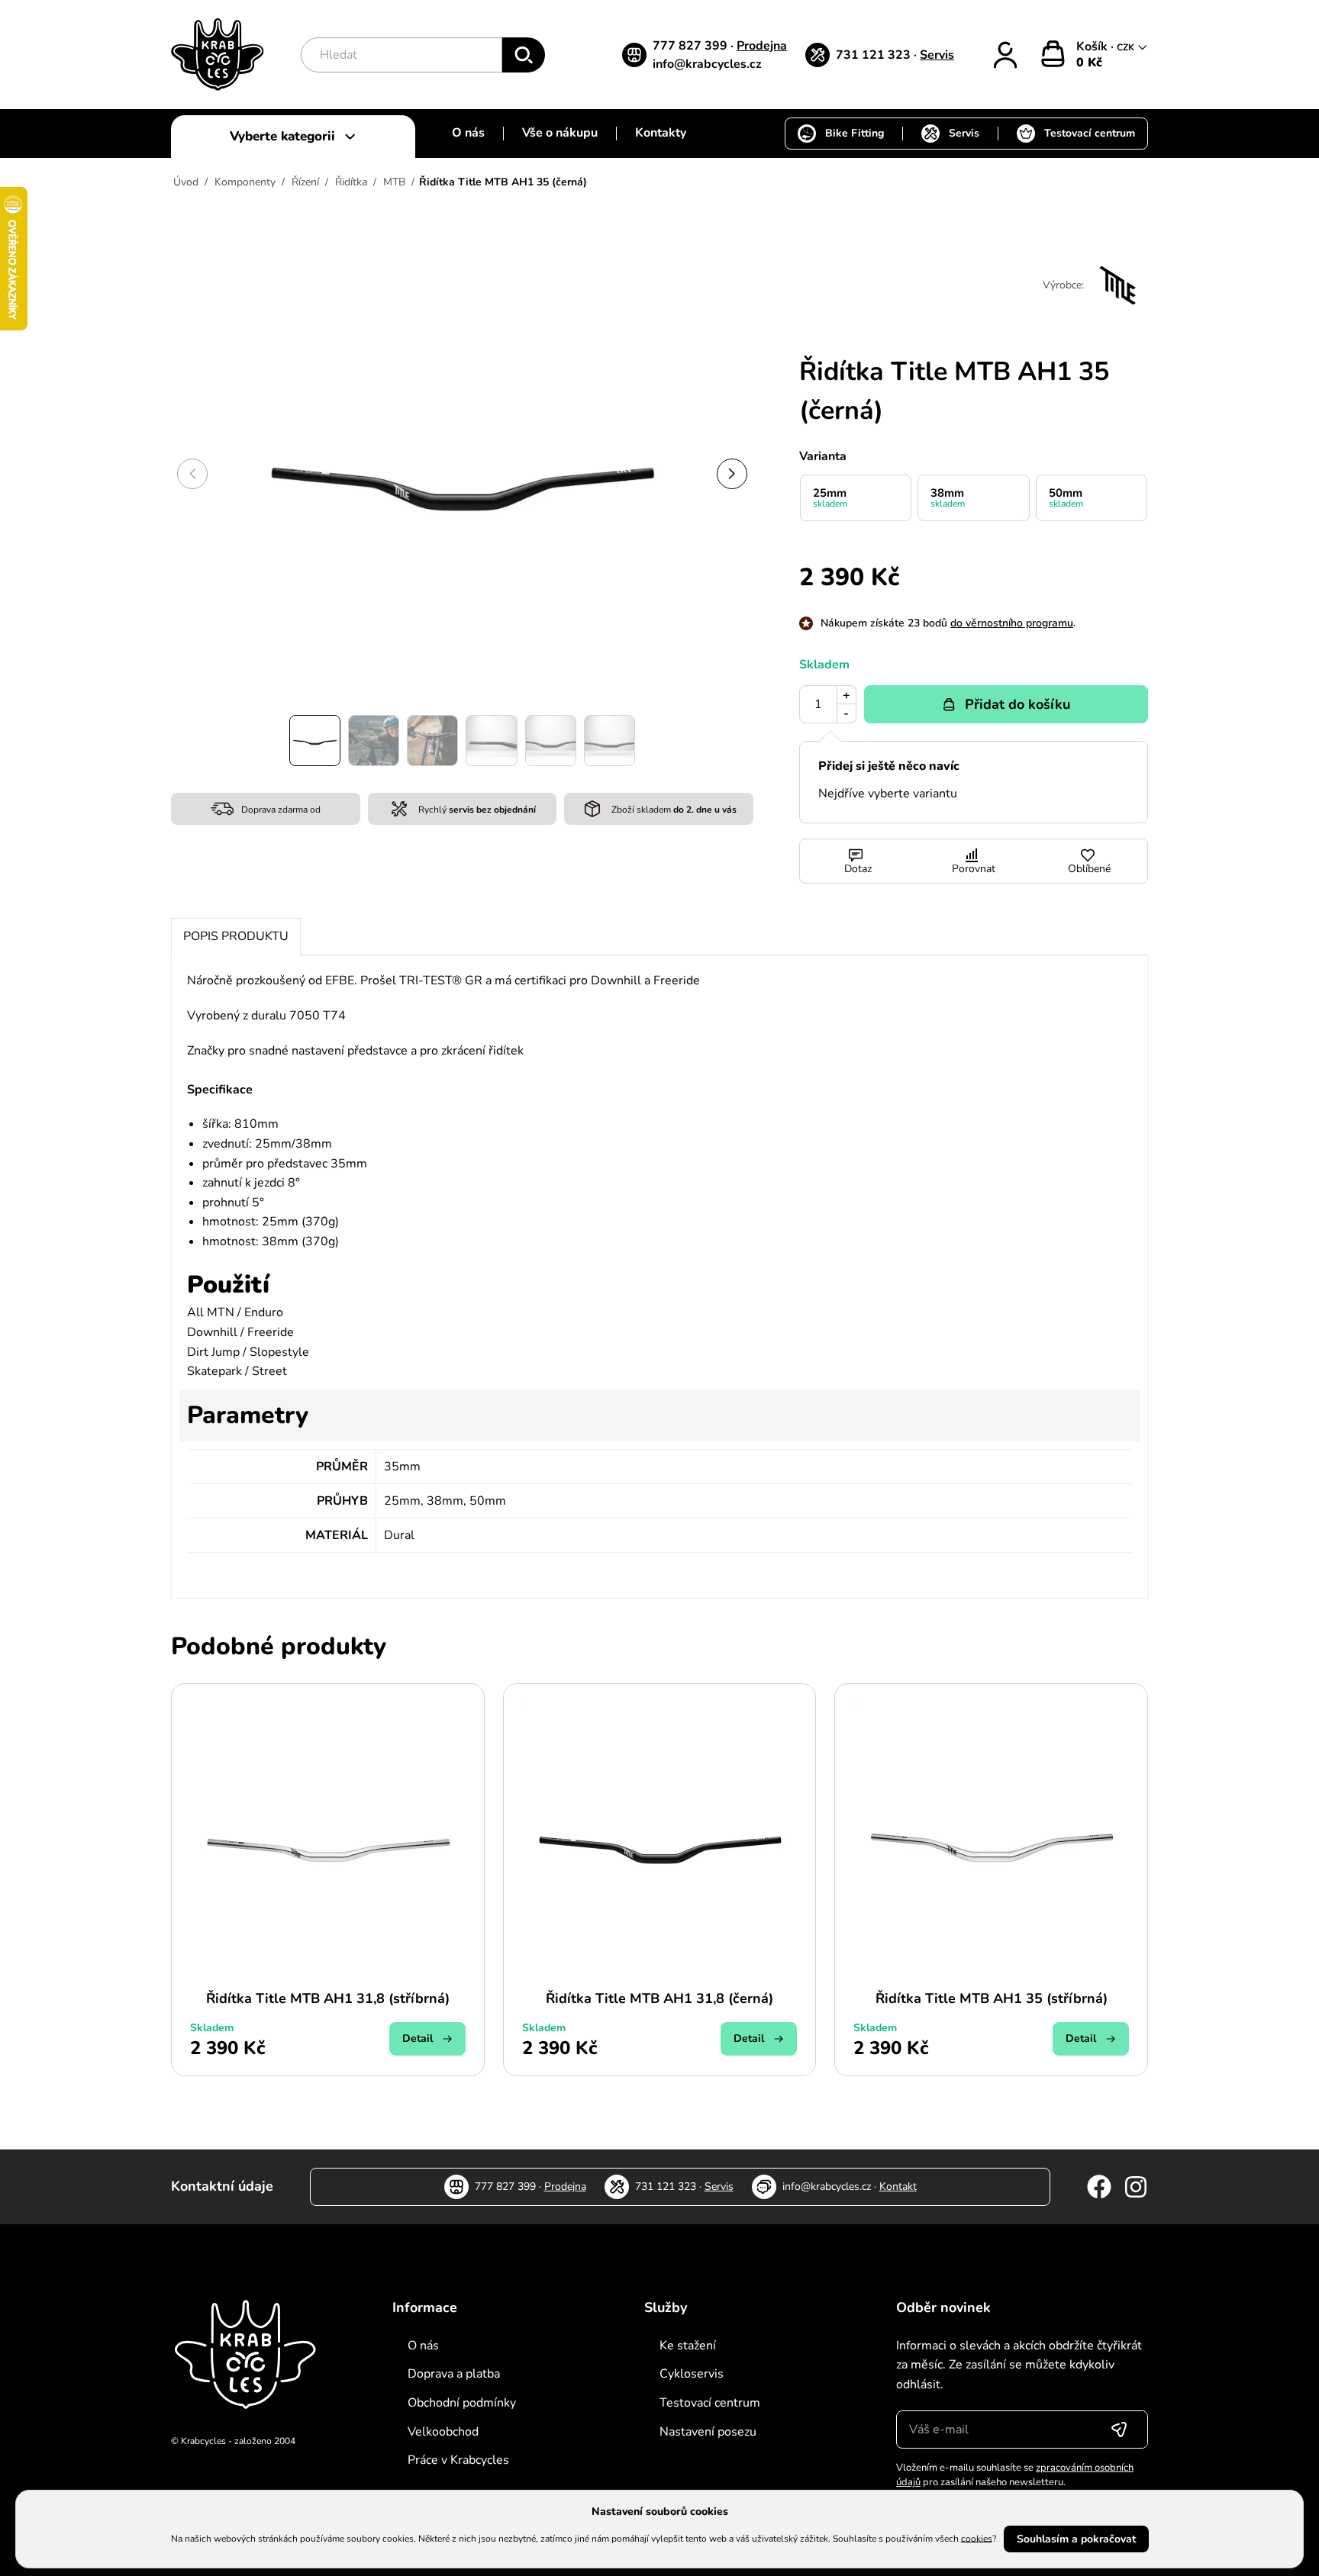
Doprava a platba (454, 2374)
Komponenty (245, 182)
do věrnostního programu (1012, 623)
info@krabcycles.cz (707, 64)
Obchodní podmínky (462, 2403)
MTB (394, 182)
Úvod (186, 182)
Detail (418, 2038)
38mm (948, 497)
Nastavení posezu (708, 2432)
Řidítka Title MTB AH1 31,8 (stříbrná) (328, 1998)
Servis (937, 55)
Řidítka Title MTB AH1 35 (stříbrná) (992, 1998)
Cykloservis (692, 2374)
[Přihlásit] (1005, 55)
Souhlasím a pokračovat (1076, 2539)
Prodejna (762, 46)
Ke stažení (688, 2346)
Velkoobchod (443, 2432)
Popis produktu (236, 936)
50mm (1066, 497)
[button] (732, 474)
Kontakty (661, 133)
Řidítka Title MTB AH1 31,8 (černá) (659, 1998)
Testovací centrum (1090, 133)
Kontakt (898, 2186)
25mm (830, 497)
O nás (468, 133)
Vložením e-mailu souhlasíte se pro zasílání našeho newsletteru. (1015, 2475)
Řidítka (351, 182)
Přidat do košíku (1017, 704)
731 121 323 (875, 55)
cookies (977, 2538)
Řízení (305, 182)
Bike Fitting (855, 133)
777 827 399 (692, 46)
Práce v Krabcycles (458, 2460)
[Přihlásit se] (1119, 2429)
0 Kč (1089, 63)
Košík (1093, 47)
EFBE (340, 980)
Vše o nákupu (560, 133)
